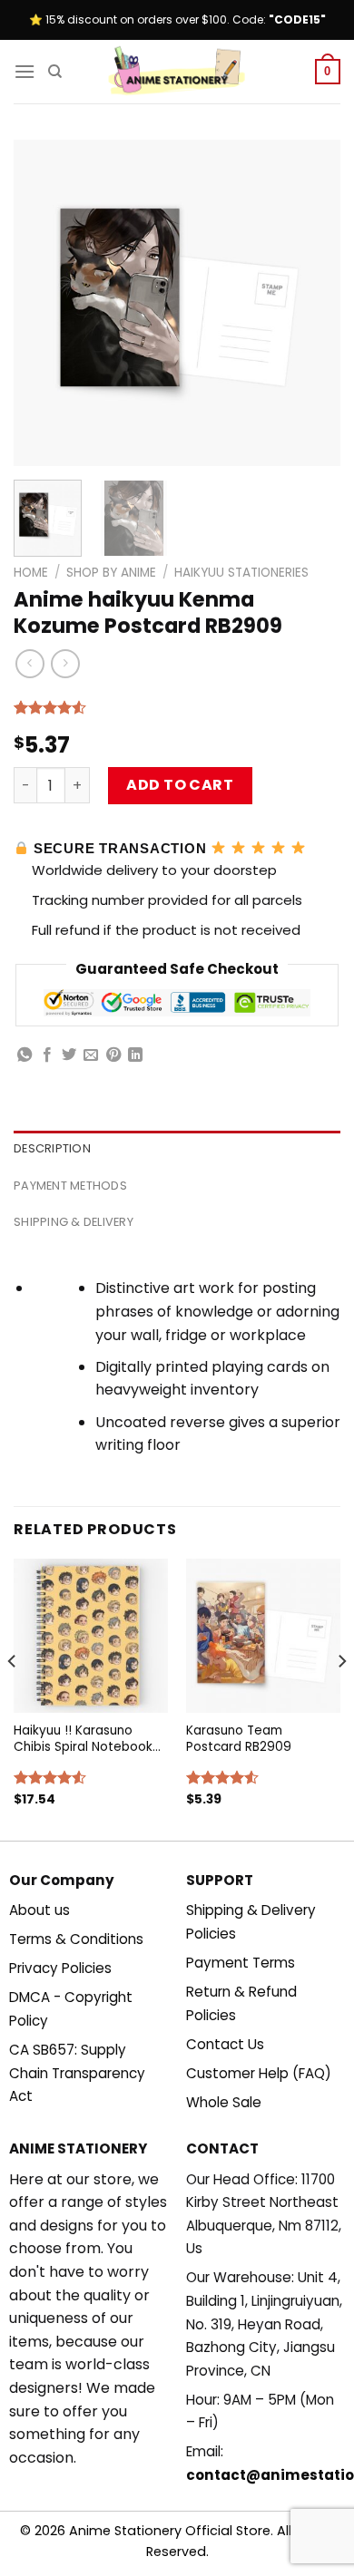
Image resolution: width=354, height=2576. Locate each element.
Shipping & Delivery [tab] (74, 1222)
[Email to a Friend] (91, 1055)
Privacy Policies (60, 1968)
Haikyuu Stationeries (241, 573)
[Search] (55, 72)
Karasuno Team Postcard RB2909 (239, 1739)
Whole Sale (224, 2102)
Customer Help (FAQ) (259, 2073)
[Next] (311, 303)
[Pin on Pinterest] (113, 1055)
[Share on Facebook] (47, 1055)
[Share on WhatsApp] (25, 1055)
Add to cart (180, 785)
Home (31, 573)
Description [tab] (52, 1148)
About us (39, 1910)
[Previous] (43, 303)
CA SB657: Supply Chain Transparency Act (77, 2073)
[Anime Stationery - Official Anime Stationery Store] (177, 72)
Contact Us (225, 2044)
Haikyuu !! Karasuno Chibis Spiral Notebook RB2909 (83, 1739)
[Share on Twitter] (69, 1055)
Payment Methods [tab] (70, 1186)
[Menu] (25, 71)
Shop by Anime (111, 573)
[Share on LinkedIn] (135, 1055)
